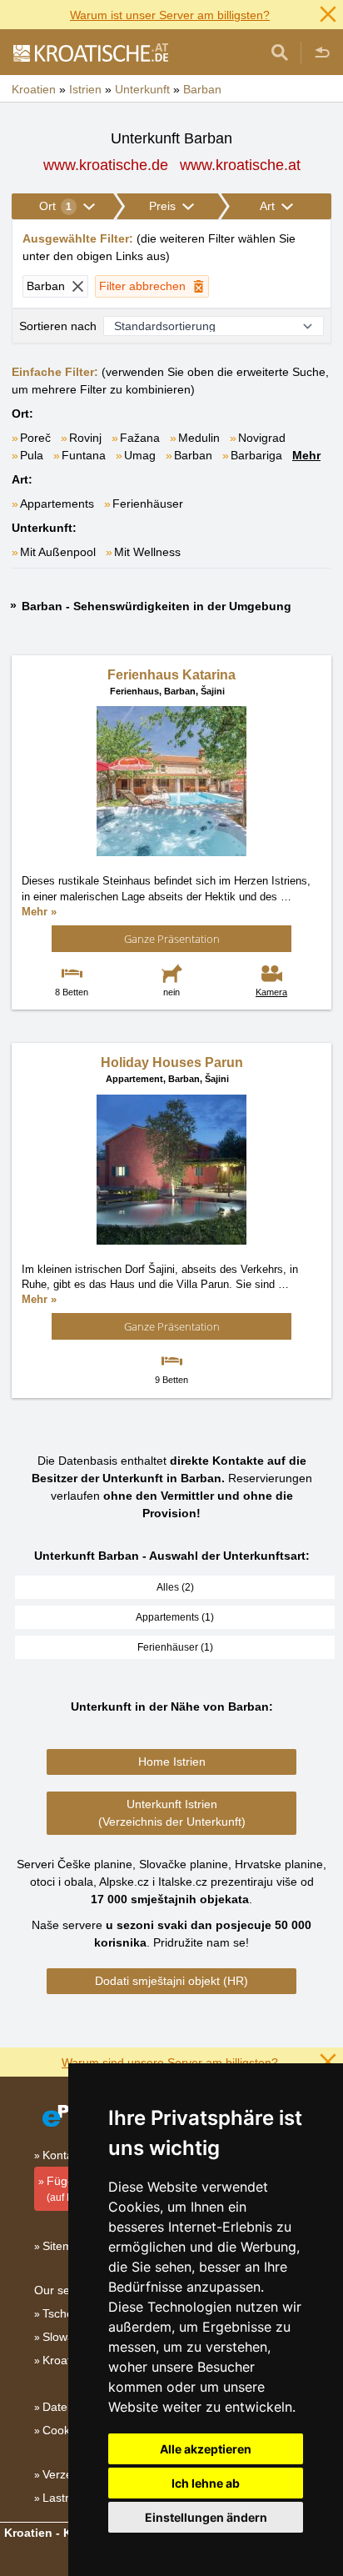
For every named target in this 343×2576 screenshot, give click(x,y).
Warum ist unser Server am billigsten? (170, 15)
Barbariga (256, 455)
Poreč (35, 438)
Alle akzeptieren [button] (206, 2449)
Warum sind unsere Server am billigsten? (170, 2062)
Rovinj (85, 438)
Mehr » (39, 912)
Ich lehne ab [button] (206, 2483)
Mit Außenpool (58, 552)
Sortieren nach (58, 326)
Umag (140, 455)
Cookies (64, 2430)
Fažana (140, 438)
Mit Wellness (147, 552)
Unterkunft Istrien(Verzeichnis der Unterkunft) (172, 1813)
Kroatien (65, 2360)
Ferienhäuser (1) (175, 1647)
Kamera (271, 992)
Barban (193, 455)
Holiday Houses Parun (172, 1062)
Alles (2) (175, 1587)
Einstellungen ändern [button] (206, 2517)
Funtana (84, 455)
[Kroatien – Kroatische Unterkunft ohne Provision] (90, 53)
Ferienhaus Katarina (171, 675)
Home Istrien (172, 1762)
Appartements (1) (175, 1617)
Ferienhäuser (148, 504)
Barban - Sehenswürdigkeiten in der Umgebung (157, 606)
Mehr (306, 455)
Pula (32, 455)
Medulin (199, 438)
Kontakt (62, 2155)
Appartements (57, 504)
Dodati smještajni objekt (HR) (171, 1981)
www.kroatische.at (240, 165)
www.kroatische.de (106, 165)
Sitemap (64, 2246)
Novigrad (262, 438)
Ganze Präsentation (172, 939)
